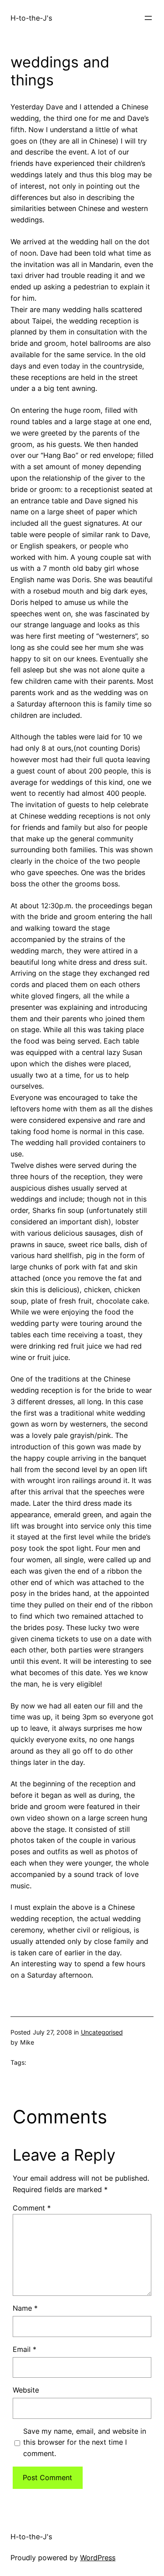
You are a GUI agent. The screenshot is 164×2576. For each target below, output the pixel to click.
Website (26, 2390)
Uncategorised (102, 2032)
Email (24, 2349)
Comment (32, 2208)
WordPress (98, 2558)
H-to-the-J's (31, 18)
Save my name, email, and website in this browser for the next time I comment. (85, 2442)
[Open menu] (148, 18)
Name (25, 2308)
